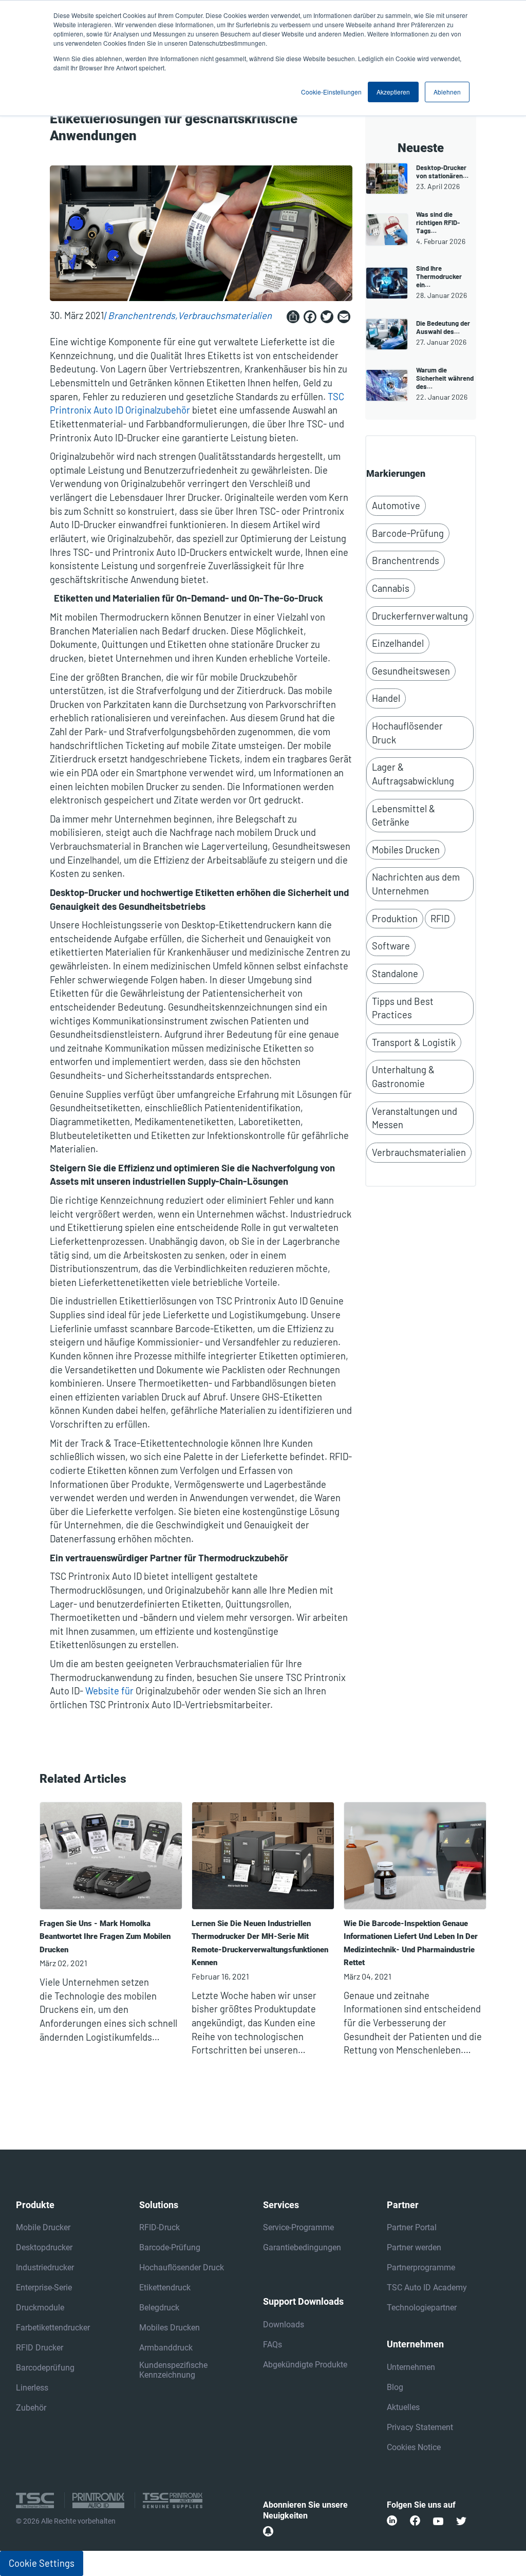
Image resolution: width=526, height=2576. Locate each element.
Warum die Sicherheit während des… (445, 378)
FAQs (273, 2345)
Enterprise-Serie (44, 2288)
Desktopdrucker (44, 2247)
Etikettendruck (165, 2288)
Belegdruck (159, 2308)
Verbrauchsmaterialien (225, 315)
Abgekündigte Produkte (305, 2365)
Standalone (395, 974)
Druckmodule (40, 2308)
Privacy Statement (420, 2427)
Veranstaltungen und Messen (415, 1118)
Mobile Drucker (43, 2227)
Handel (386, 698)
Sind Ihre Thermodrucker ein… (439, 276)
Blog (395, 2387)
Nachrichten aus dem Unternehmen (416, 884)
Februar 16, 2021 (220, 1976)
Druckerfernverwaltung (420, 616)
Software (391, 946)
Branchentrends (142, 315)
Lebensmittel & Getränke (403, 816)
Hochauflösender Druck (407, 733)
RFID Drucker (40, 2348)
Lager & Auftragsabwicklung (413, 774)
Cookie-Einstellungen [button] (331, 92)
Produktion (395, 919)
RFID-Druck (159, 2227)
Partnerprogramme (421, 2267)
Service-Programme (298, 2227)
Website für (109, 1691)
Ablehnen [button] (447, 92)
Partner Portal (412, 2227)
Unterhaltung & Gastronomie (403, 1077)
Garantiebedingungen (302, 2247)
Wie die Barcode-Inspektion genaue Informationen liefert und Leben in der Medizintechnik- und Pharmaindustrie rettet (411, 1943)
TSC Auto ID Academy (427, 2288)
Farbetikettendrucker (53, 2328)
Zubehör (31, 2408)
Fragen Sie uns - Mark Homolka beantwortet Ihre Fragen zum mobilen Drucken (105, 1937)
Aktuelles (403, 2407)
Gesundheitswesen (411, 671)
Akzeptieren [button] (393, 92)
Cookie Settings (42, 2563)
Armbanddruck (166, 2348)
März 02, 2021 (63, 1963)
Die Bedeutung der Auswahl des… (443, 327)
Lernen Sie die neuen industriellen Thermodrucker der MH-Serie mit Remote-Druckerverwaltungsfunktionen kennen (260, 1943)
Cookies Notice (414, 2447)
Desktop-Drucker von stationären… (442, 172)
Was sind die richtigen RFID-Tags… (438, 222)
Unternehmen (411, 2367)
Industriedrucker (45, 2267)
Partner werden (414, 2247)
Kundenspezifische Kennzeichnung (173, 2370)
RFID (440, 919)
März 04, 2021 (368, 1976)
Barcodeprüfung (45, 2368)
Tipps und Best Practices (403, 1008)
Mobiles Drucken (406, 850)
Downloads (284, 2325)
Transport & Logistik (414, 1042)
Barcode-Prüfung (408, 533)
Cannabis (391, 588)
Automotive (396, 506)
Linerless (32, 2388)
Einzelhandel (398, 643)
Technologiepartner (422, 2308)
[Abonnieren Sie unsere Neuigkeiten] (268, 2531)
